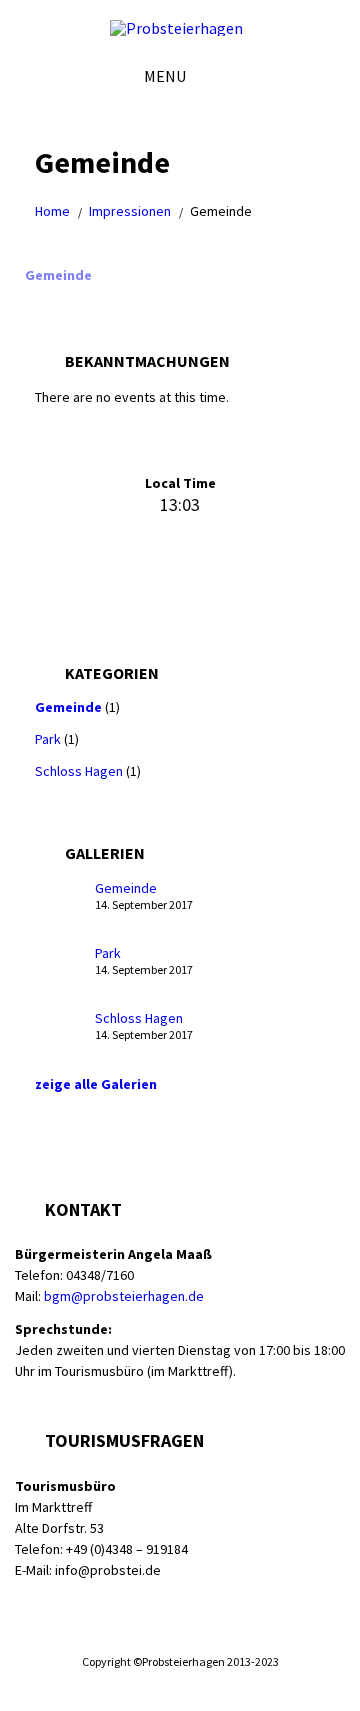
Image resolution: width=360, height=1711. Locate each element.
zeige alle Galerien (96, 1084)
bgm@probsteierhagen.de (124, 1296)
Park (48, 739)
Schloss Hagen (79, 771)
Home (52, 211)
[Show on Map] (327, 76)
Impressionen (130, 211)
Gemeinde (58, 275)
